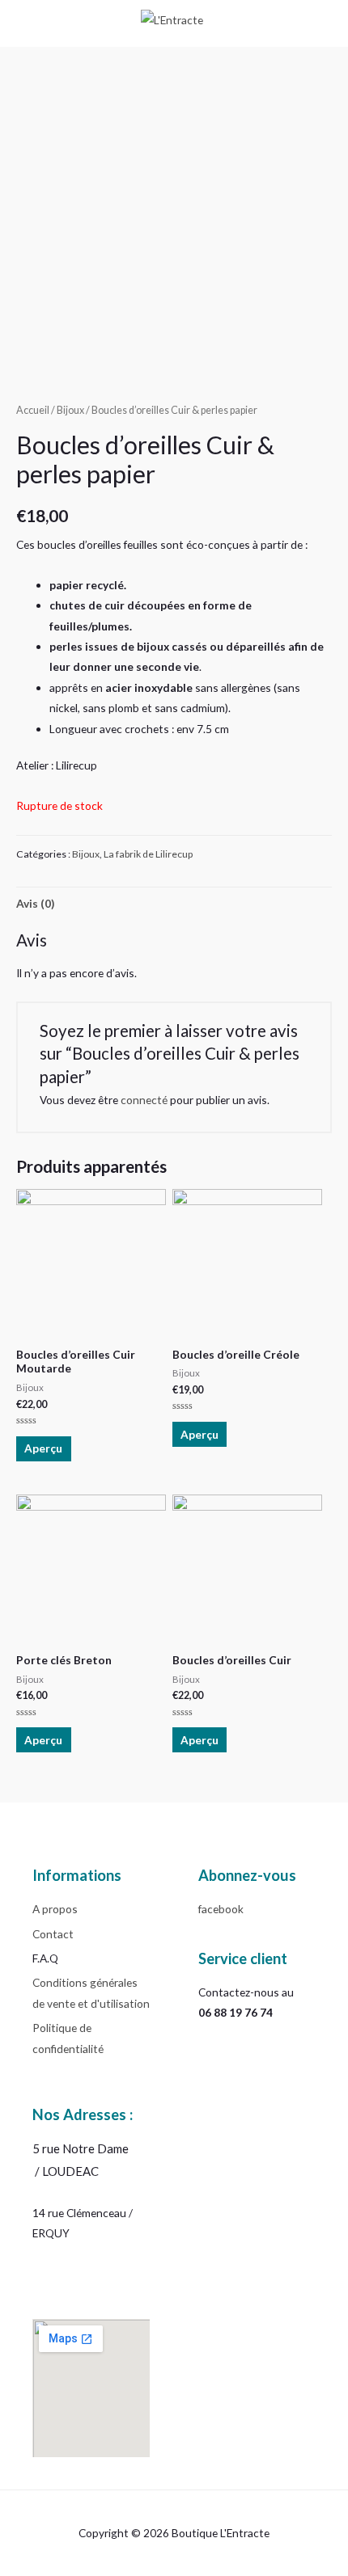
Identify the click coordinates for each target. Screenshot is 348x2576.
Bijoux (70, 410)
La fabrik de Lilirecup (148, 854)
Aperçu (43, 1448)
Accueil (33, 410)
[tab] (174, 903)
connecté (144, 1100)
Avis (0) (35, 903)
